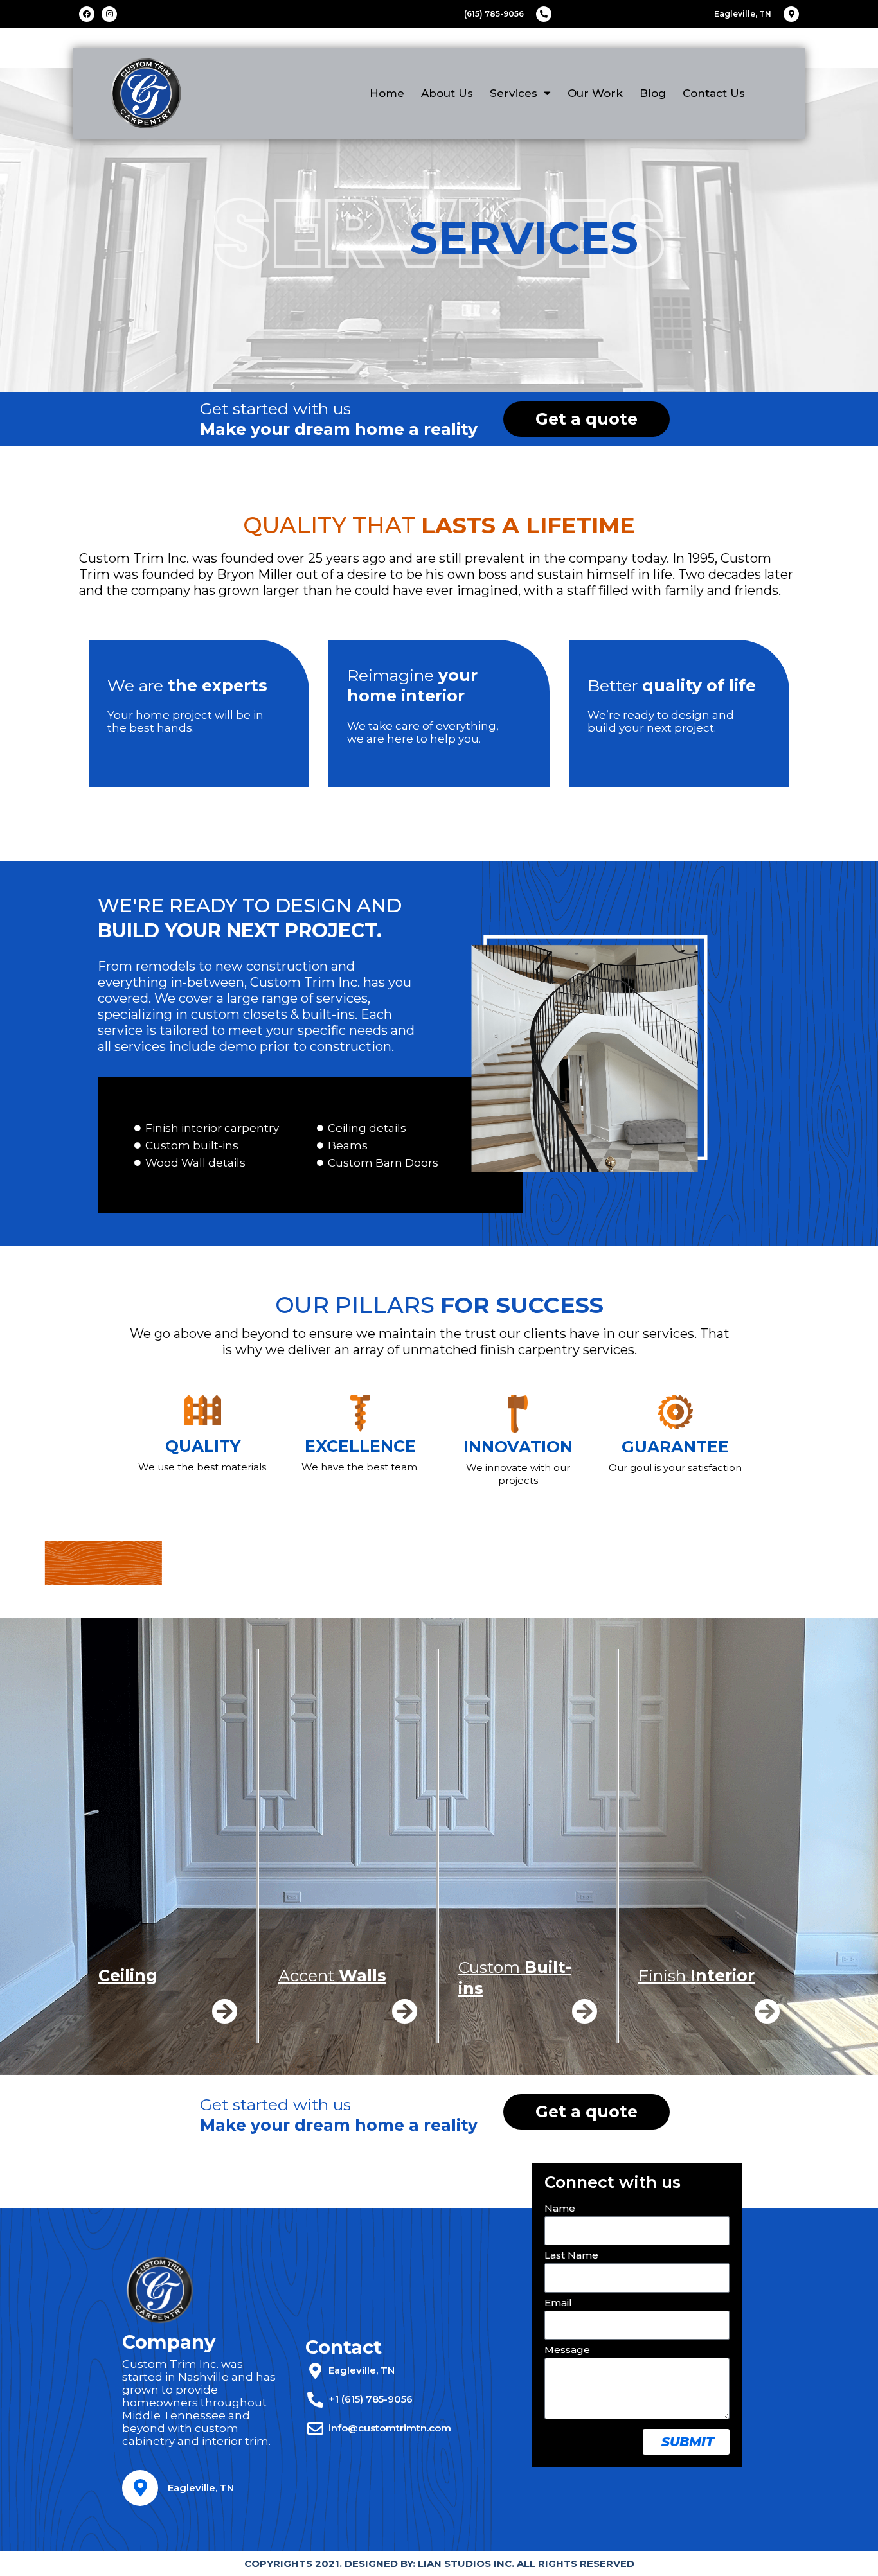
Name (560, 2211)
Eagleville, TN (201, 2488)
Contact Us (714, 93)
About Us (447, 93)
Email (558, 2306)
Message (567, 2352)
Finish (696, 1975)
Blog (653, 93)
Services (514, 93)
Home (387, 93)
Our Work (595, 93)
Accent (332, 1975)
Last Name (571, 2258)
